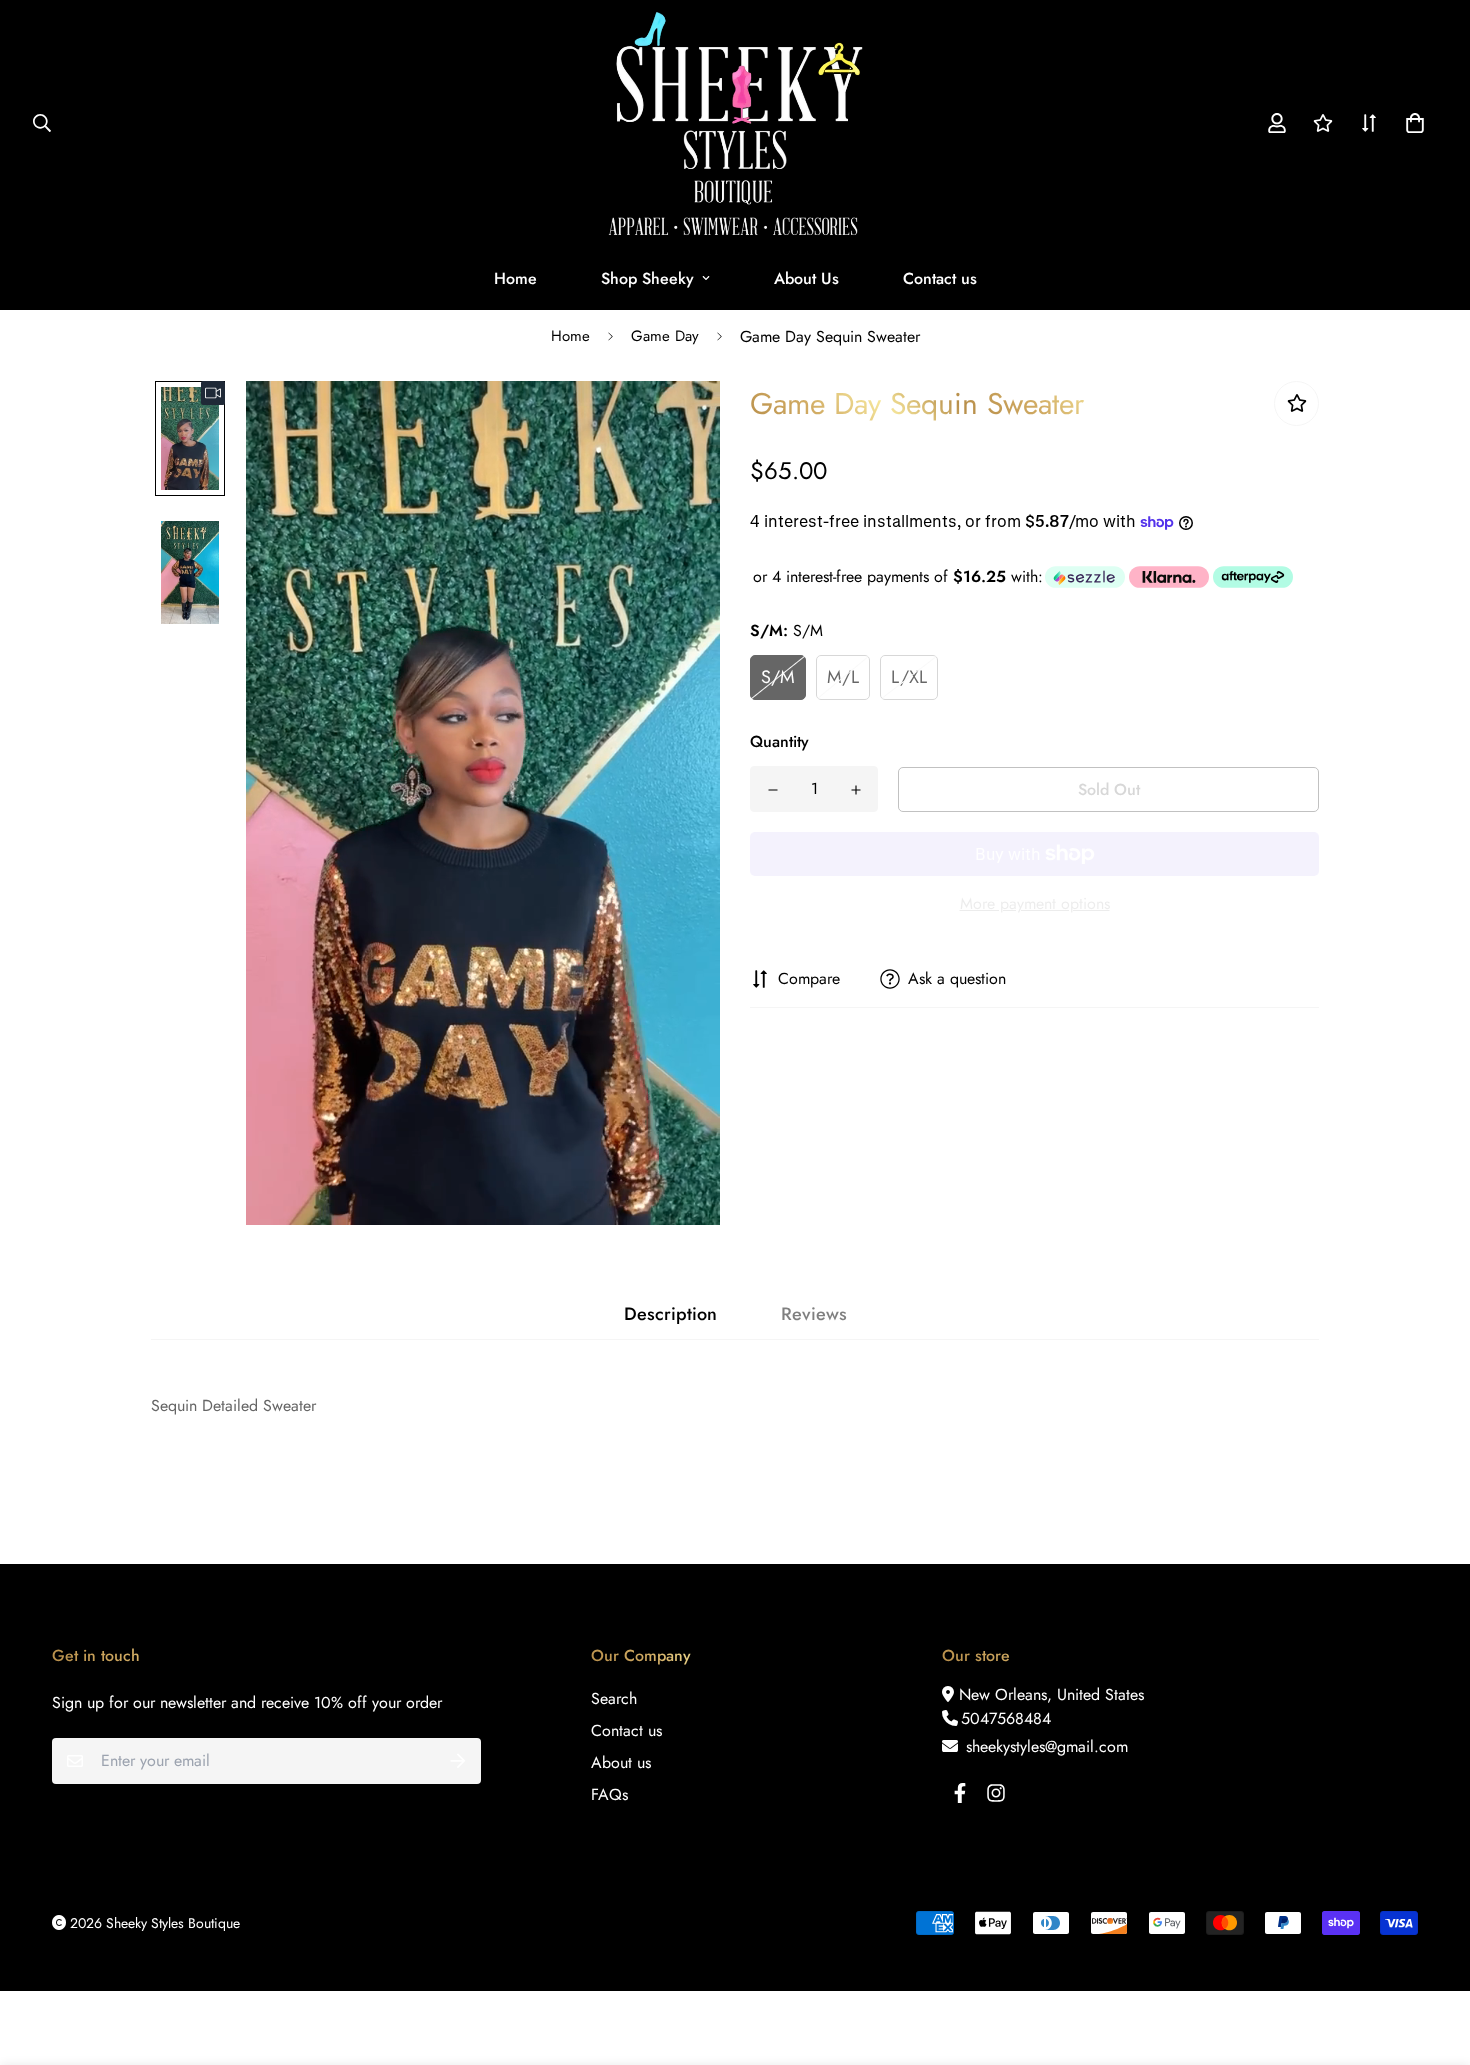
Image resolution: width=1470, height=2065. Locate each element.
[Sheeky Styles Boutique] (735, 123)
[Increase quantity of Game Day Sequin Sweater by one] (855, 790)
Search (614, 1698)
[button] (1411, 123)
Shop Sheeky (647, 278)
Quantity (779, 741)
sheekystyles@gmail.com (1044, 1746)
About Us (806, 278)
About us (621, 1762)
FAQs (609, 1794)
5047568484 (1006, 1718)
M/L (843, 677)
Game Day (665, 336)
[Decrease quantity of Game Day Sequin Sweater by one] (772, 790)
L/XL (909, 677)
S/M (778, 677)
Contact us (940, 278)
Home (515, 278)
